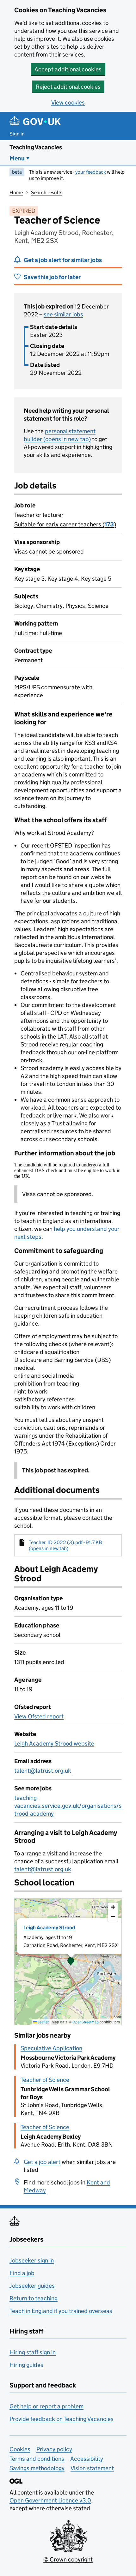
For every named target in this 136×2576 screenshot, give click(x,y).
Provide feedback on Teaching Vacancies (62, 2419)
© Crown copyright (68, 2559)
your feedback (91, 172)
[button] (71, 1962)
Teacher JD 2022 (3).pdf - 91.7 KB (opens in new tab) (65, 1545)
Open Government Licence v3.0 (50, 2500)
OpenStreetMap (86, 2022)
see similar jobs (63, 314)
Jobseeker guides (32, 2286)
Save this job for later (52, 277)
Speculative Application (51, 2048)
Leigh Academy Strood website (54, 1743)
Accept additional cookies (68, 69)
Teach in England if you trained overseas (61, 2311)
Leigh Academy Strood (49, 1928)
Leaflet (43, 2022)
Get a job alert (42, 2162)
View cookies (68, 102)
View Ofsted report (39, 1716)
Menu (17, 158)
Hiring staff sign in (33, 2352)
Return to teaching (34, 2298)
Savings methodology (37, 2468)
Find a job (22, 2273)
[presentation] (68, 1962)
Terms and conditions (37, 2459)
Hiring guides (26, 2365)
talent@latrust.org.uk (43, 1771)
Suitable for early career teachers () (65, 524)
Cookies (20, 2449)
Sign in (17, 134)
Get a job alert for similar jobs (63, 260)
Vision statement (92, 2468)
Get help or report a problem (46, 2406)
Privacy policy (54, 2449)
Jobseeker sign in (32, 2260)
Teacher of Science (45, 2080)
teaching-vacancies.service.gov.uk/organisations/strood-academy (68, 1806)
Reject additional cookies (68, 87)
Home (16, 192)
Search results (47, 192)
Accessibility (87, 2459)
